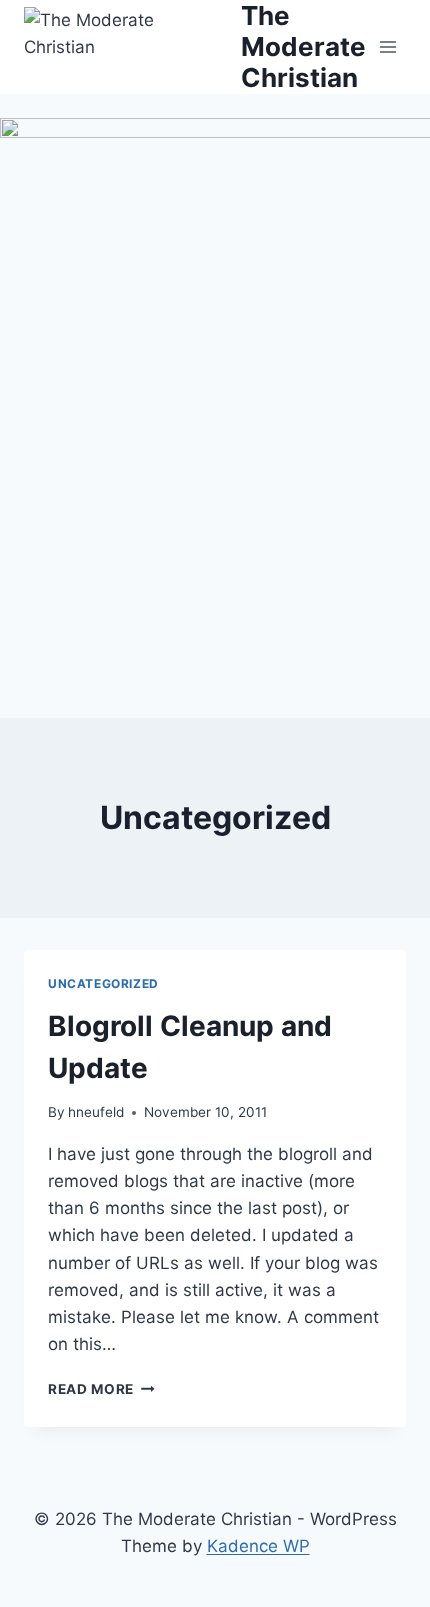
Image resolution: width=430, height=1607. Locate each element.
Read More (101, 1389)
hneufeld (96, 1112)
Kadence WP (258, 1546)
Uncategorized (103, 983)
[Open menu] (387, 46)
